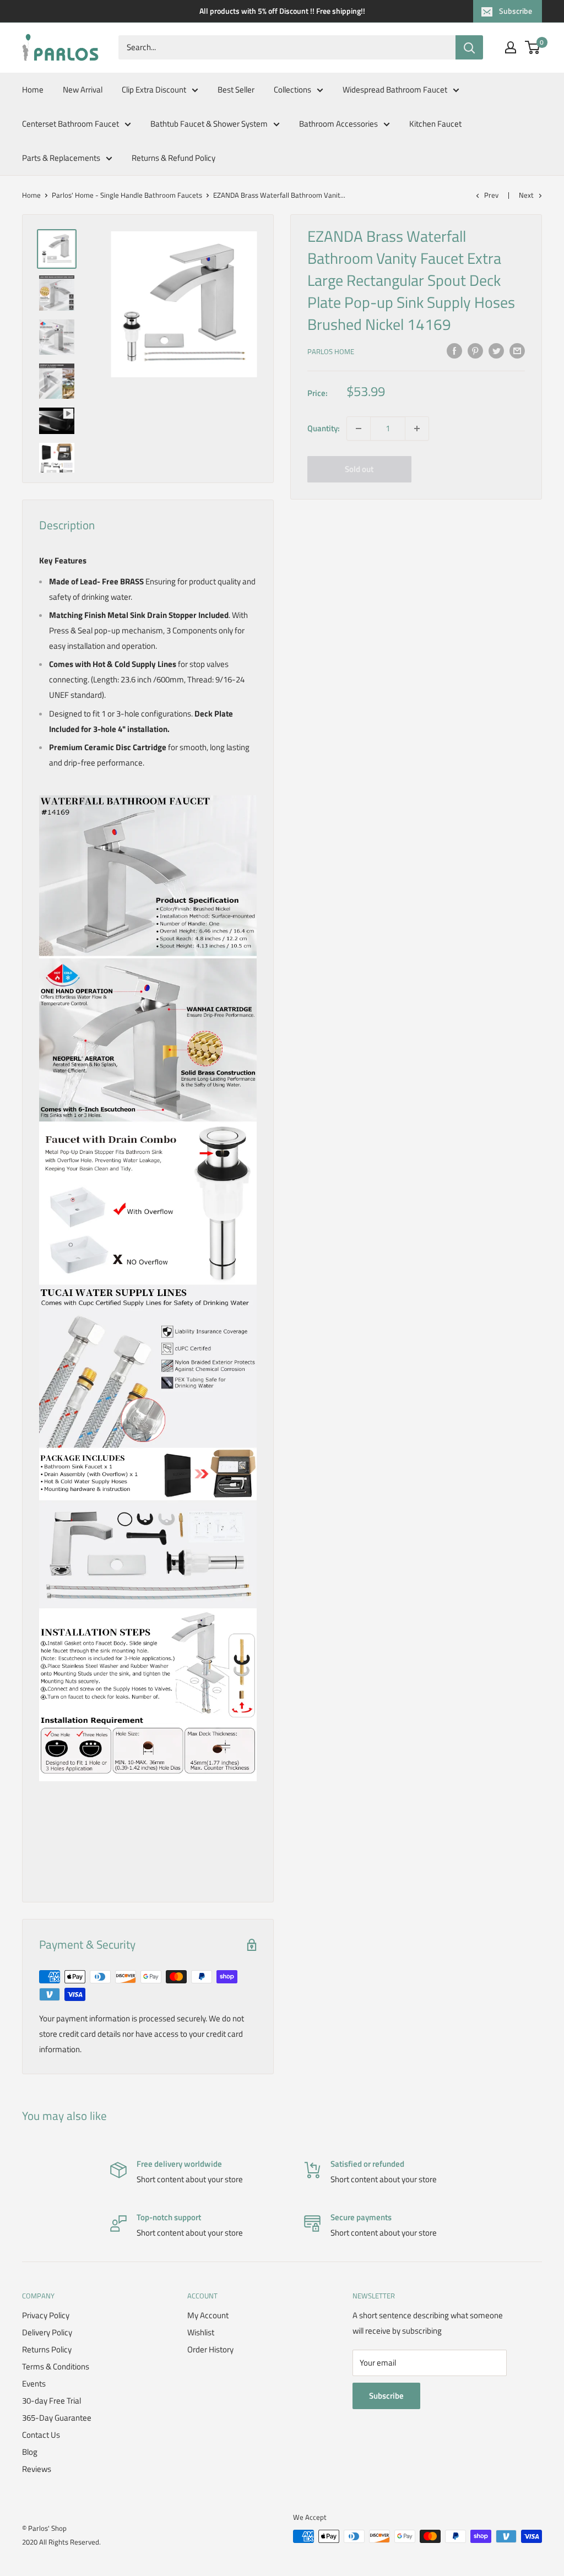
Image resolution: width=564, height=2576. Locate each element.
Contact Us (41, 2435)
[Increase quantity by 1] (417, 429)
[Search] (469, 47)
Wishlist (201, 2332)
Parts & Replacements (61, 158)
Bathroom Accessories (338, 124)
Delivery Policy (47, 2332)
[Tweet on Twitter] (496, 350)
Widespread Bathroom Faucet (395, 90)
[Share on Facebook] (454, 350)
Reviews (37, 2469)
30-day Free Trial (51, 2401)
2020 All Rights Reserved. (61, 2542)
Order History (210, 2349)
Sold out (359, 469)
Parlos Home (331, 351)
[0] (533, 47)
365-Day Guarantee (57, 2418)
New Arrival (83, 90)
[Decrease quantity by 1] (359, 429)
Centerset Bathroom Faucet (70, 124)
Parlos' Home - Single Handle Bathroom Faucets (127, 195)
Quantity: (324, 428)
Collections (292, 90)
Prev (491, 195)
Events (34, 2384)
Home (33, 90)
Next (526, 195)
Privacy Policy (46, 2315)
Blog (30, 2452)
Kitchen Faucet (435, 124)
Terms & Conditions (56, 2366)
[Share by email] (517, 350)
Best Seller (236, 90)
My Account (208, 2315)
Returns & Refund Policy (173, 158)
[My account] (511, 47)
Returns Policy (47, 2349)
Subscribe (516, 11)
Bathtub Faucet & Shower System (209, 124)
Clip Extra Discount (154, 90)
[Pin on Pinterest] (475, 350)
